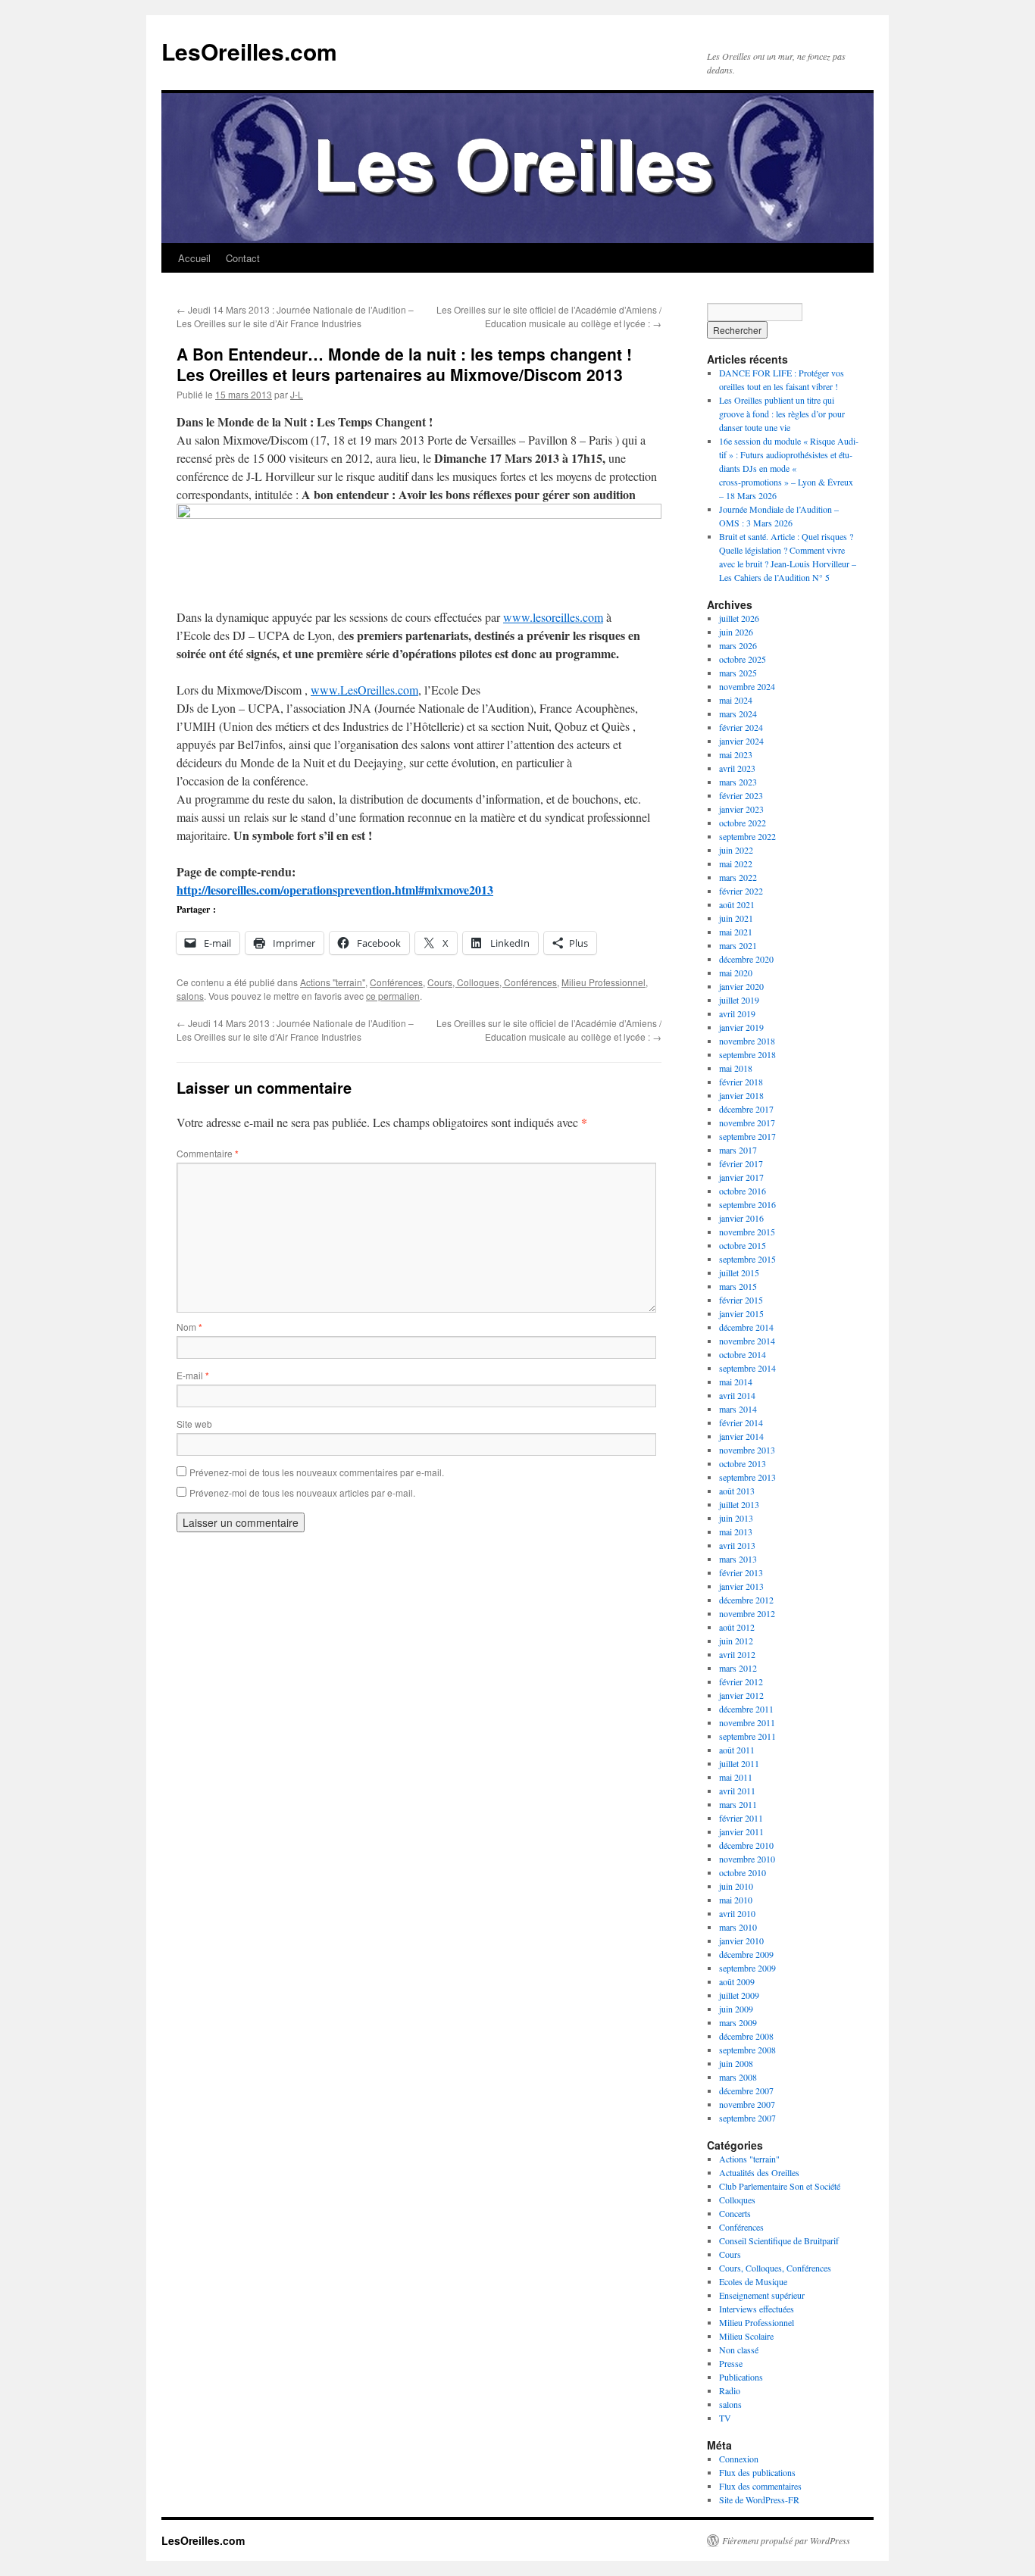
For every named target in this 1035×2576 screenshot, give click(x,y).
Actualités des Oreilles (759, 2172)
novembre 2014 (747, 1341)
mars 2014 (738, 1409)
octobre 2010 (743, 1872)
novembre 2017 (747, 1123)
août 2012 (737, 1627)
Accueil (194, 258)
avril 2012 (737, 1654)
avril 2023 (737, 768)
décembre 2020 (746, 959)
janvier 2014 (741, 1436)
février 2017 (741, 1163)
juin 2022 (736, 850)
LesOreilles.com (249, 51)
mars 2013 (738, 1559)
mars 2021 (738, 945)
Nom (189, 1327)
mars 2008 (738, 2077)
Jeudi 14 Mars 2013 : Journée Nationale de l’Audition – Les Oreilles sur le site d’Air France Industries (295, 316)
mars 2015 (738, 1286)
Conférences (396, 982)
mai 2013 (736, 1532)
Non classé (739, 2350)
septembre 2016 (747, 1204)
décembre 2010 (746, 1845)
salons (190, 996)
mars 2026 (738, 645)
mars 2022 (738, 877)
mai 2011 (736, 1777)
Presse (731, 2363)
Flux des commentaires (760, 2486)
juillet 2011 (739, 1763)
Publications (741, 2377)
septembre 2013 (747, 1477)
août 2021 (737, 904)
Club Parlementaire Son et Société (780, 2186)
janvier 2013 (741, 1586)
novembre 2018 (747, 1041)
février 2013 (741, 1572)
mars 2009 (738, 2022)
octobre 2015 (743, 1245)
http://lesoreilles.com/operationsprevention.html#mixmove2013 (335, 890)
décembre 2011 (746, 1709)
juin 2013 (736, 1518)
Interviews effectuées (757, 2309)
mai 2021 (736, 932)
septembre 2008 (747, 2050)
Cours (730, 2254)
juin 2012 (736, 1641)
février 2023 (741, 795)
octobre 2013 (743, 1463)
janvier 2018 (741, 1095)
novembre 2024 (747, 686)
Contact (243, 258)
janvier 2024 (741, 741)
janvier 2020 (741, 986)
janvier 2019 (741, 1027)
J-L (297, 394)
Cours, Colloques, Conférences (492, 982)
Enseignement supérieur (762, 2295)
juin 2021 (736, 918)
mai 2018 (736, 1068)
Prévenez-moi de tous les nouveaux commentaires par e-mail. (317, 1472)
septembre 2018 (747, 1054)
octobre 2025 (743, 659)
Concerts (735, 2213)
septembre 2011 (747, 1736)
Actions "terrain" (333, 982)
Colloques (737, 2200)
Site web (194, 1424)
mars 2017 (738, 1150)
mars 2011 (738, 1804)
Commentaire (208, 1153)
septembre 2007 (747, 2118)
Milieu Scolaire (746, 2336)
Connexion (739, 2459)
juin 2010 (736, 1886)
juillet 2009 (739, 1995)
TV (725, 2418)
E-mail (193, 1375)
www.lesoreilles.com (553, 617)
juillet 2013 (739, 1504)
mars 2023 (738, 782)
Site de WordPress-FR (759, 2500)
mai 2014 (736, 1382)
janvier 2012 (741, 1695)
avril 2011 (737, 1791)
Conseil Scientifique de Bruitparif (779, 2240)
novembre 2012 (747, 1613)
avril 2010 (737, 1913)
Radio (730, 2390)
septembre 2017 (747, 1136)
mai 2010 (736, 1900)
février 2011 (741, 1818)
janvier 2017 (741, 1177)
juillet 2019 (739, 1000)
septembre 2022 (747, 836)
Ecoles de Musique (753, 2281)
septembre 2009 (747, 1968)
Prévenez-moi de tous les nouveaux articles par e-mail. (302, 1493)
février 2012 (741, 1681)
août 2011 (737, 1750)
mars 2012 (738, 1668)
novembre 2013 (747, 1450)
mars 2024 (738, 713)
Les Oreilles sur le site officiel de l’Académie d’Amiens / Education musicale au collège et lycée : (549, 316)
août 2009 (737, 1981)
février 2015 (741, 1300)
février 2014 (741, 1422)
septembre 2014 (747, 1368)
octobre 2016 (743, 1191)
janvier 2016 (741, 1218)
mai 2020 (736, 973)
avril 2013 (737, 1545)
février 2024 (741, 727)
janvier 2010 (741, 1941)
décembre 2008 (746, 2036)
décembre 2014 (746, 1327)
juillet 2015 (739, 1272)
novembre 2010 (747, 1859)
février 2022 (741, 891)
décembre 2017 (746, 1109)
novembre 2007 (747, 2104)
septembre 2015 (747, 1259)
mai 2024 (736, 700)
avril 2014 (737, 1395)
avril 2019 (737, 1013)
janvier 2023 (741, 809)
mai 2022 (736, 863)
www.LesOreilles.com (364, 690)
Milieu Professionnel (603, 982)
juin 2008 (736, 2063)
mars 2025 (738, 673)
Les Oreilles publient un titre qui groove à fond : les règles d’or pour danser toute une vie (782, 414)
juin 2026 (736, 632)
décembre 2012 (746, 1600)
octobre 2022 (743, 823)
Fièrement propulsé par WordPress (786, 2540)
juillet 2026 (739, 618)
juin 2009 (736, 2009)
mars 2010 (738, 1927)
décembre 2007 (746, 2090)
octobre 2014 (743, 1354)
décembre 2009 (746, 1954)
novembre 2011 (747, 1722)
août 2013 (737, 1491)
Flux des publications (757, 2472)
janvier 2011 (741, 1831)
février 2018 (741, 1082)
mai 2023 (736, 754)
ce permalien (393, 996)
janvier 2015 (741, 1313)
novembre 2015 (747, 1232)
